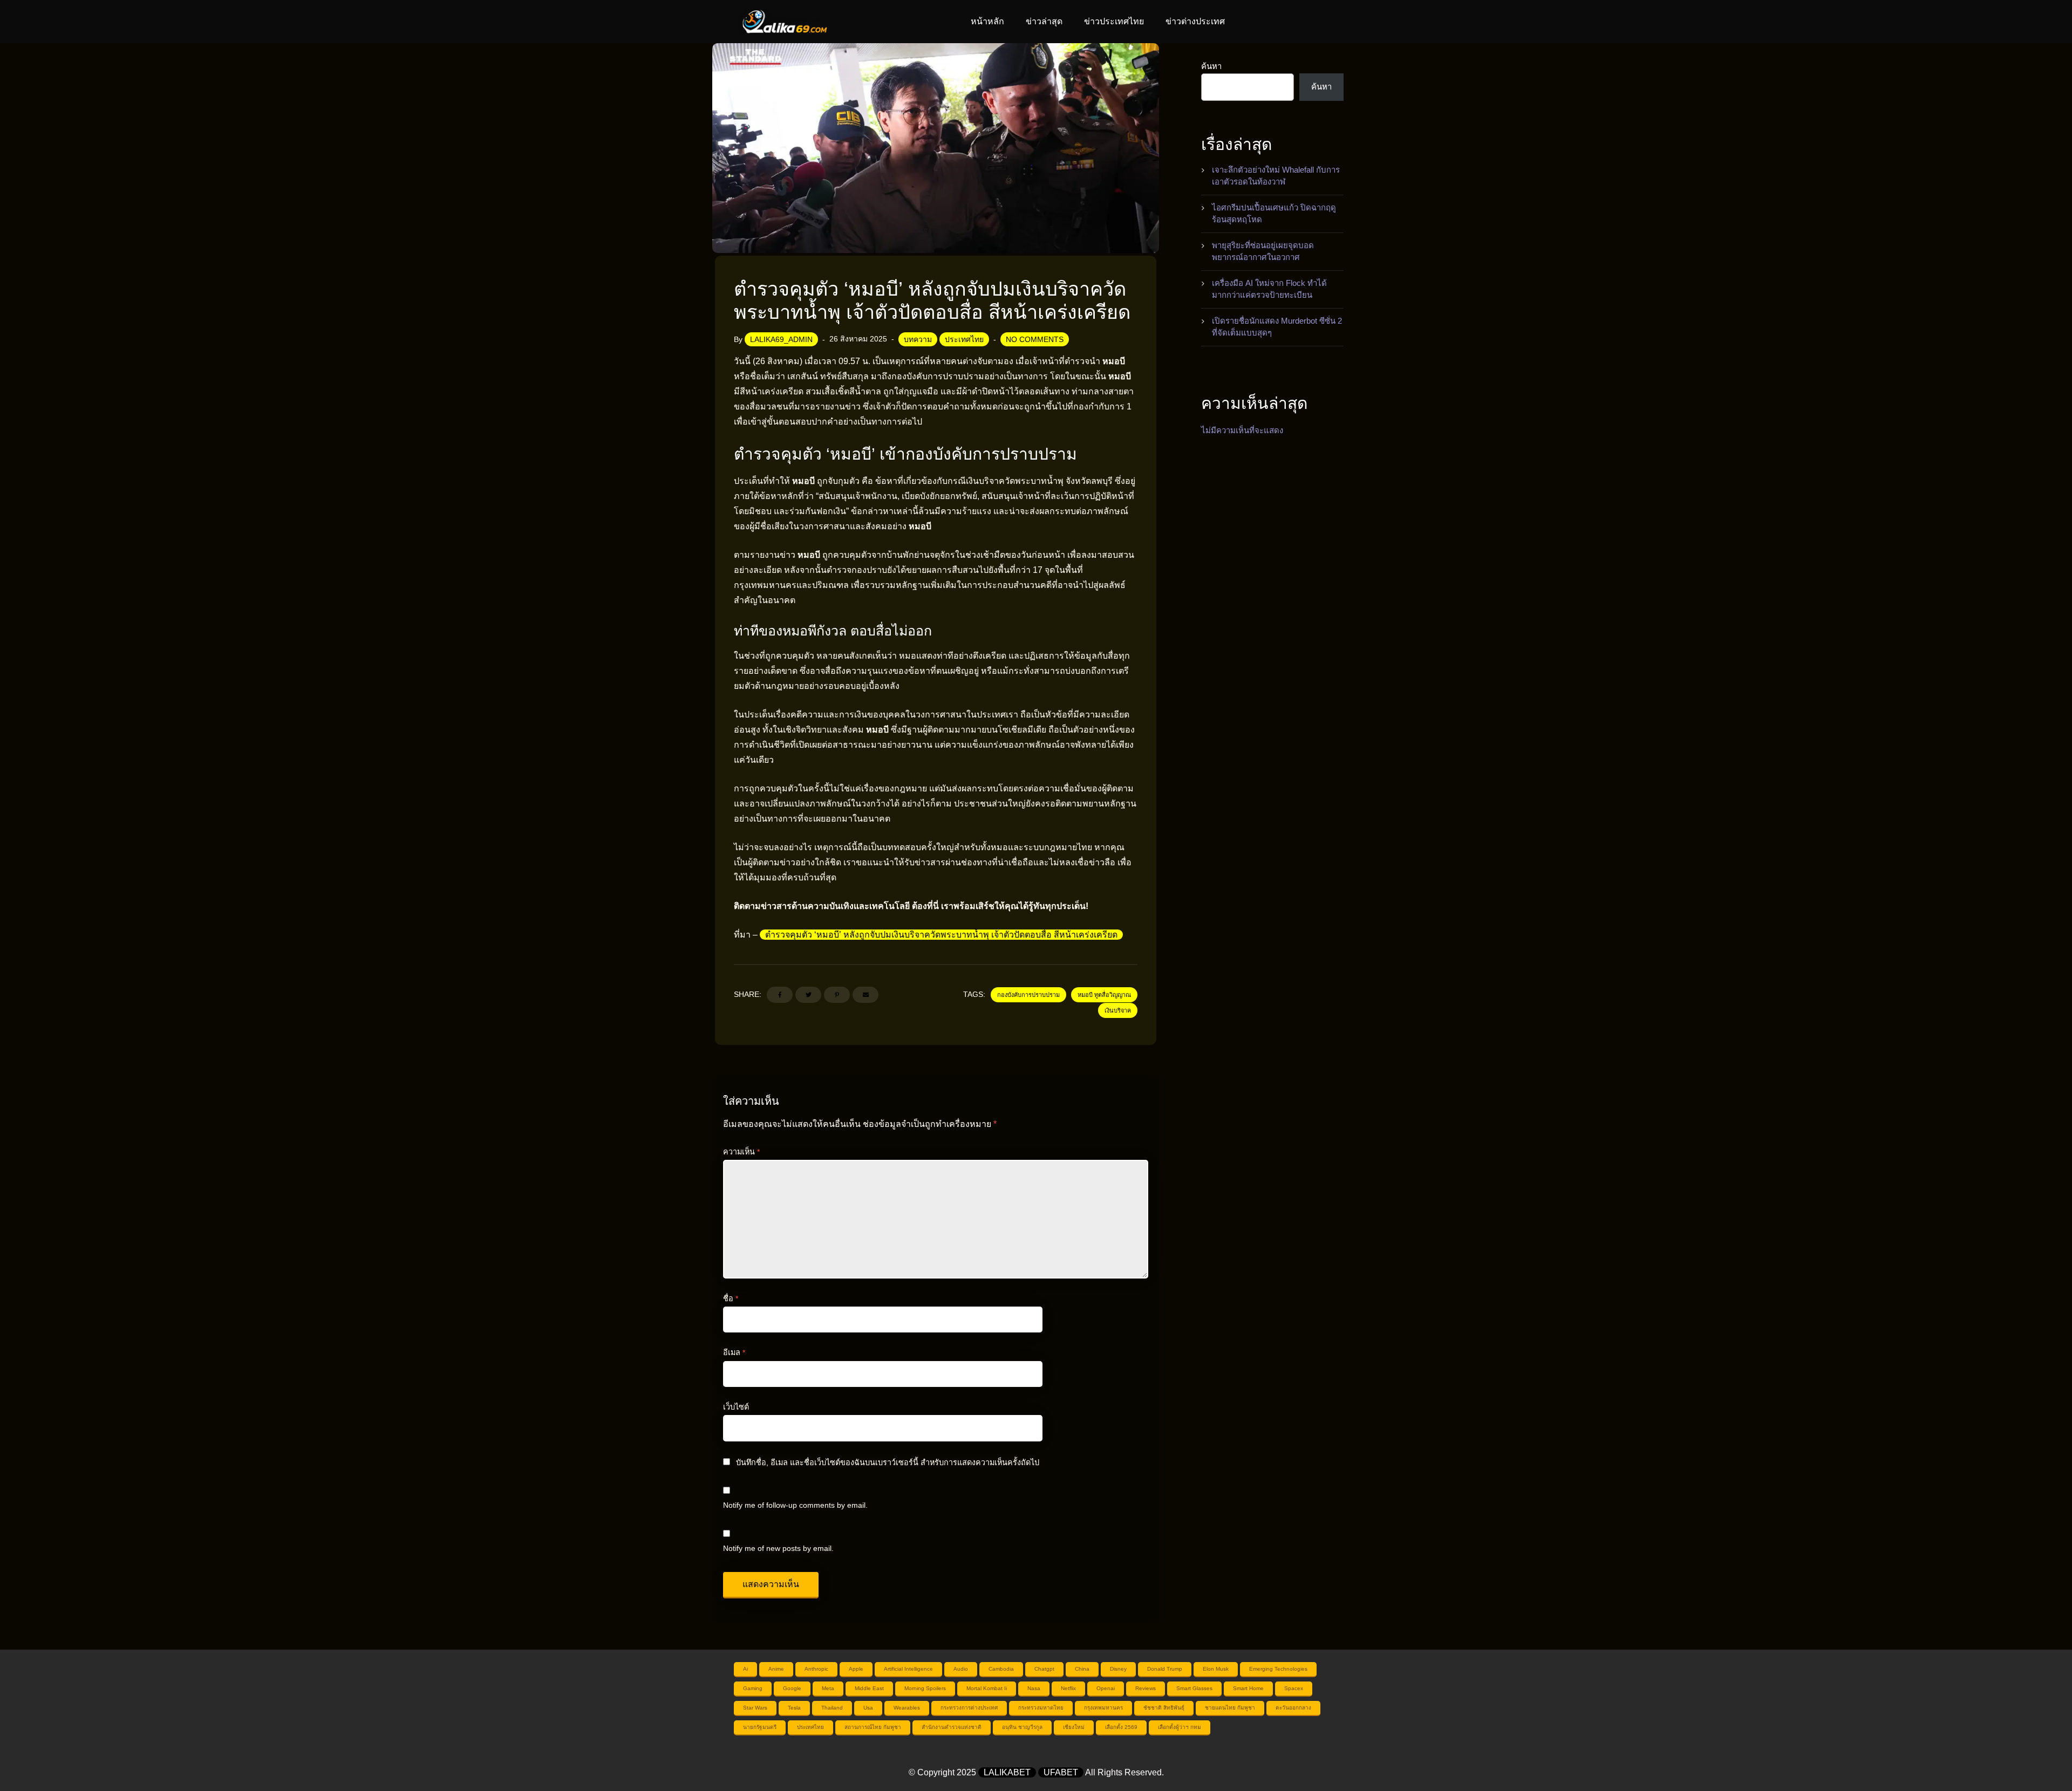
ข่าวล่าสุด (1044, 21)
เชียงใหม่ (1074, 1727)
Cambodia (1001, 1669)
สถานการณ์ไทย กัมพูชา (873, 1727)
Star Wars (755, 1708)
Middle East (869, 1688)
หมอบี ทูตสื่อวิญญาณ (1104, 995)
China (1082, 1669)
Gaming (753, 1688)
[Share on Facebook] (780, 995)
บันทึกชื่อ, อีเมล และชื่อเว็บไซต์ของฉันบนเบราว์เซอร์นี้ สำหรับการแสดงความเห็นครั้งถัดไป (888, 1462)
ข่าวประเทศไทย (1114, 21)
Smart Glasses (1194, 1688)
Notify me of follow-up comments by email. (795, 1505)
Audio (961, 1669)
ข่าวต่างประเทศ (1195, 21)
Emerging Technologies (1278, 1669)
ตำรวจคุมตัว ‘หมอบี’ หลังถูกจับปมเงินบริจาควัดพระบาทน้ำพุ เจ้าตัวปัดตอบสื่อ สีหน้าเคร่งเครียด (941, 935)
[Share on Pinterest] (837, 995)
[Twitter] (808, 995)
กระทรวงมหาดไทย (1041, 1708)
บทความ (918, 339)
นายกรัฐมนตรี (760, 1727)
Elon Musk (1216, 1669)
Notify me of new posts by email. (778, 1548)
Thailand (832, 1708)
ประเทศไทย (964, 339)
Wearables (907, 1708)
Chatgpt (1044, 1669)
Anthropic (816, 1669)
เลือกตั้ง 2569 (1121, 1727)
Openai (1106, 1688)
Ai (745, 1669)
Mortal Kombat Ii (987, 1688)
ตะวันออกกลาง (1293, 1708)
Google (792, 1688)
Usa (868, 1708)
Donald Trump (1165, 1669)
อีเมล (734, 1352)
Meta (828, 1688)
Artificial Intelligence (908, 1669)
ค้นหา (1211, 66)
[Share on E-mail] (865, 995)
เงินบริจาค (1118, 1010)
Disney (1118, 1669)
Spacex (1294, 1688)
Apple (856, 1669)
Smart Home (1248, 1688)
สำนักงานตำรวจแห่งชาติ (952, 1727)
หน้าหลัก (987, 21)
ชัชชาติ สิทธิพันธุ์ (1164, 1708)
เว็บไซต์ (736, 1407)
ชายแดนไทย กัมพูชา (1230, 1708)
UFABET (1061, 1772)
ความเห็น (741, 1152)
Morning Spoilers (925, 1688)
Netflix (1068, 1688)
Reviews (1146, 1688)
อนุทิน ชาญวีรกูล (1022, 1727)
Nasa (1034, 1688)
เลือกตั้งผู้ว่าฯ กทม (1180, 1727)
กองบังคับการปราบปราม (1028, 995)
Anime (776, 1669)
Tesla (794, 1708)
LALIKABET (1007, 1772)
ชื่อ (731, 1298)
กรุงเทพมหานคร (1103, 1708)
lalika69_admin (781, 339)
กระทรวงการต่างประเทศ (969, 1708)
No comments (1035, 339)
